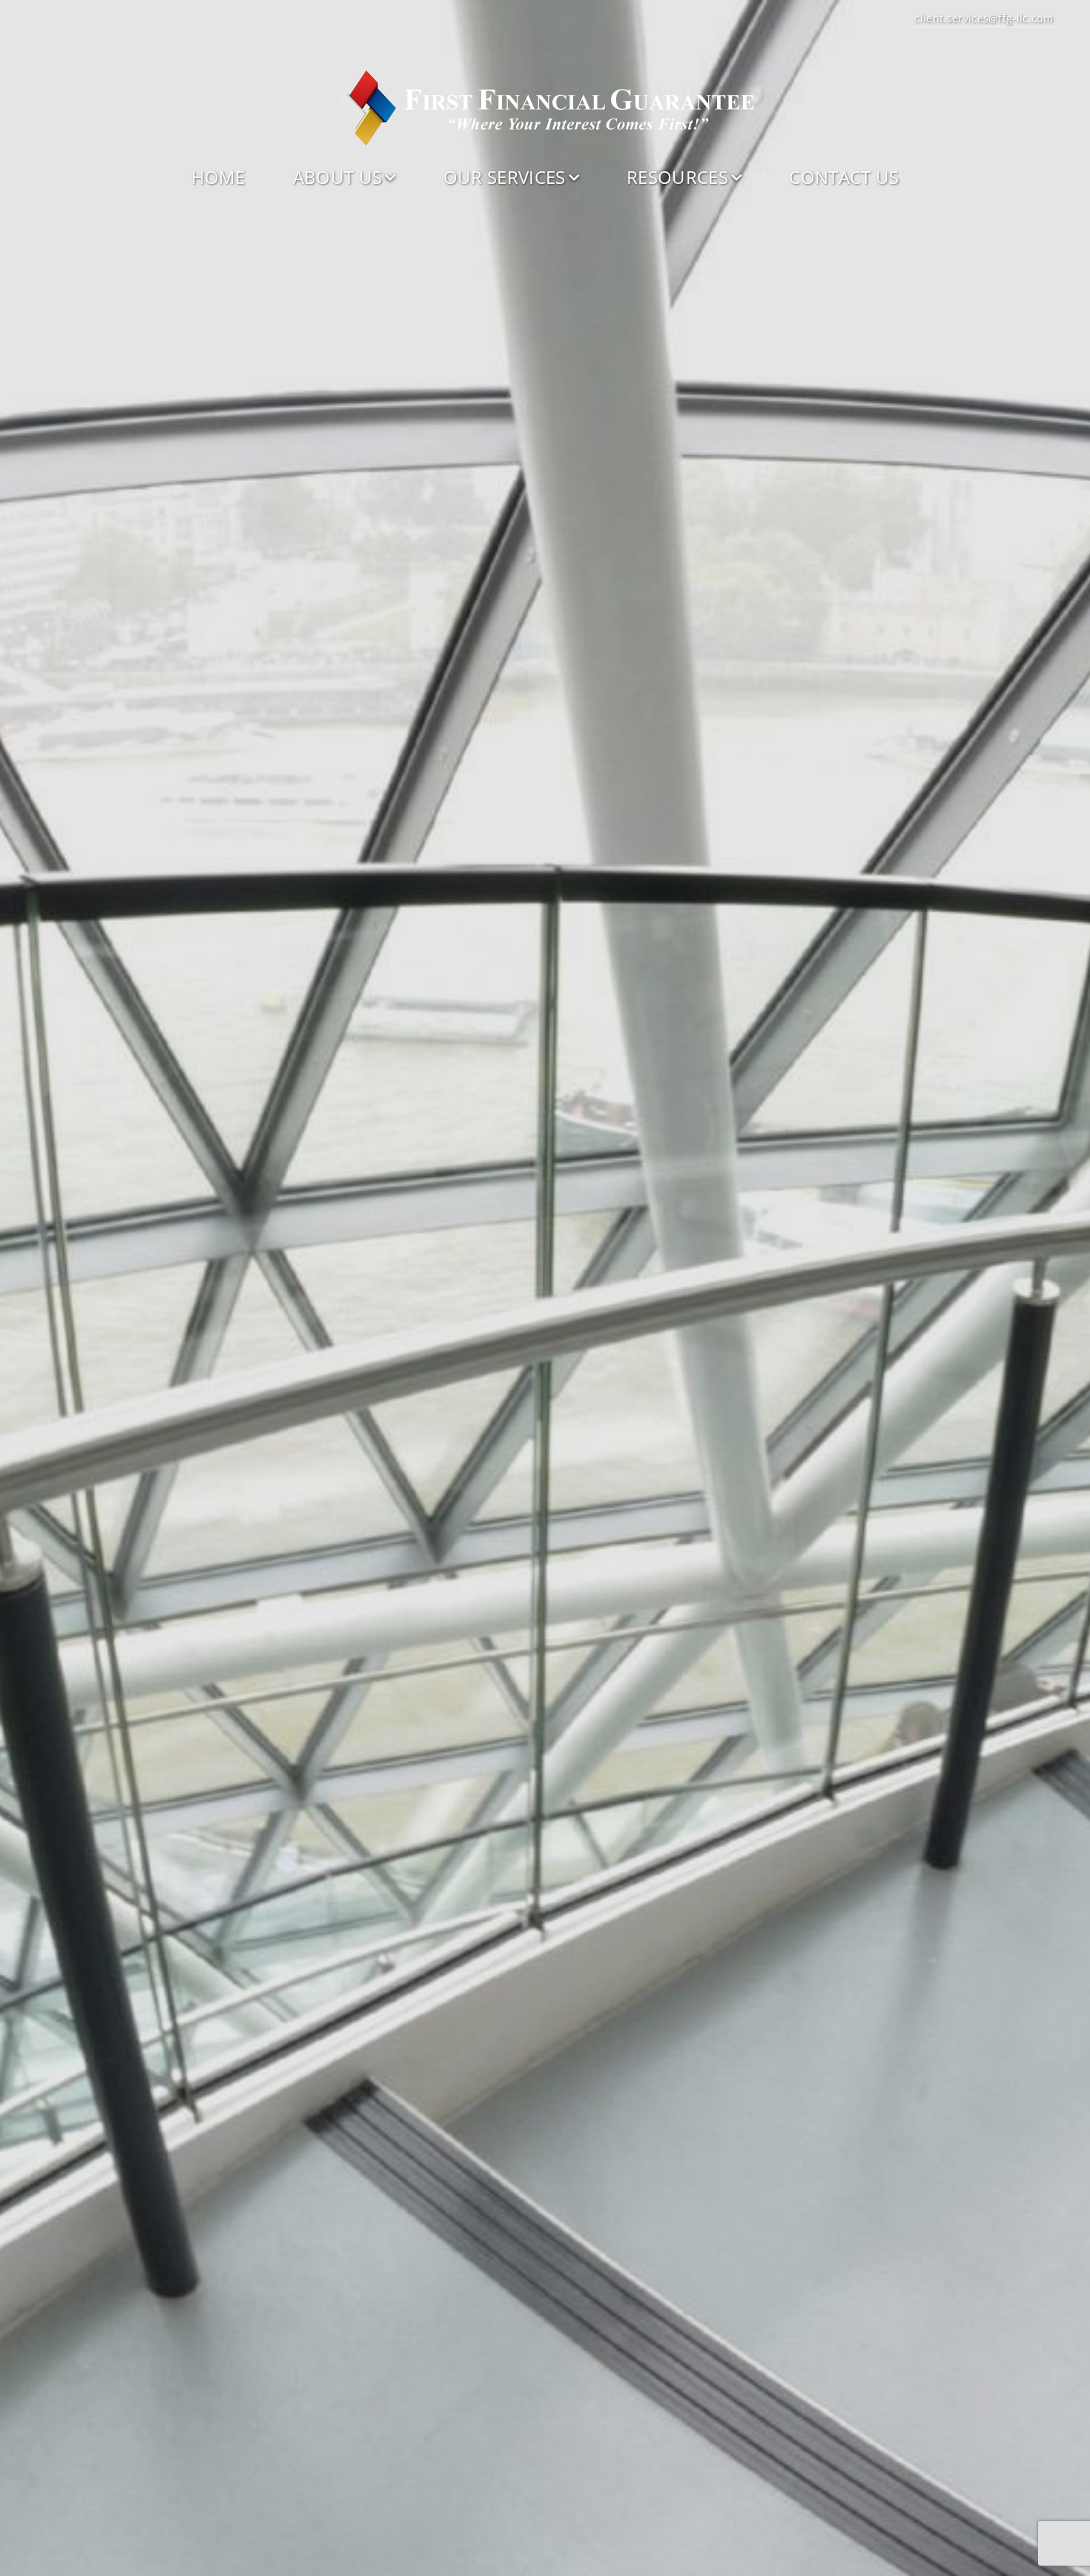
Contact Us (844, 177)
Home (218, 177)
